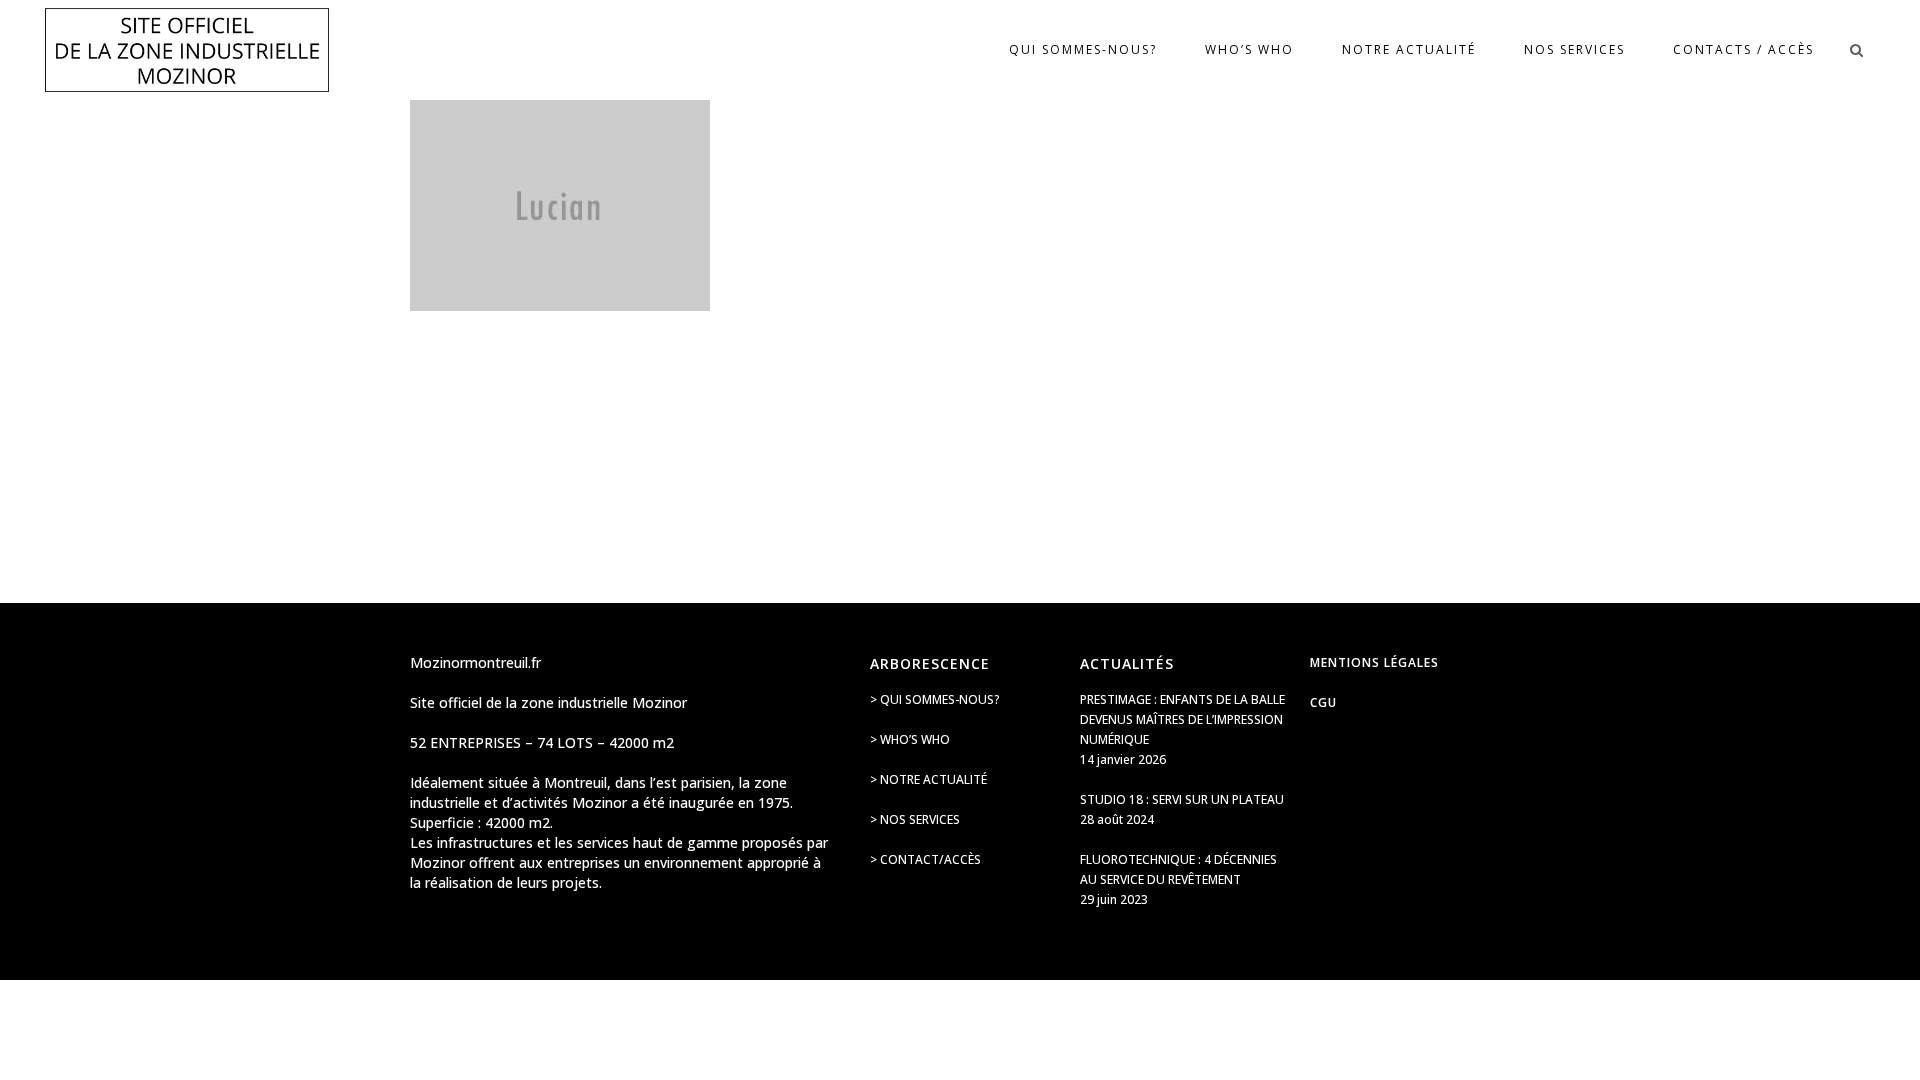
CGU (1323, 702)
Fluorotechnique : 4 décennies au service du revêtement (1178, 869)
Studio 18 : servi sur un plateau (1182, 799)
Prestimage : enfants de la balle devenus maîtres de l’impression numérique (1182, 719)
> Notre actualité (928, 779)
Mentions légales (1374, 662)
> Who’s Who (910, 739)
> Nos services (915, 819)
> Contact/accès (925, 859)
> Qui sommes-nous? (935, 699)
